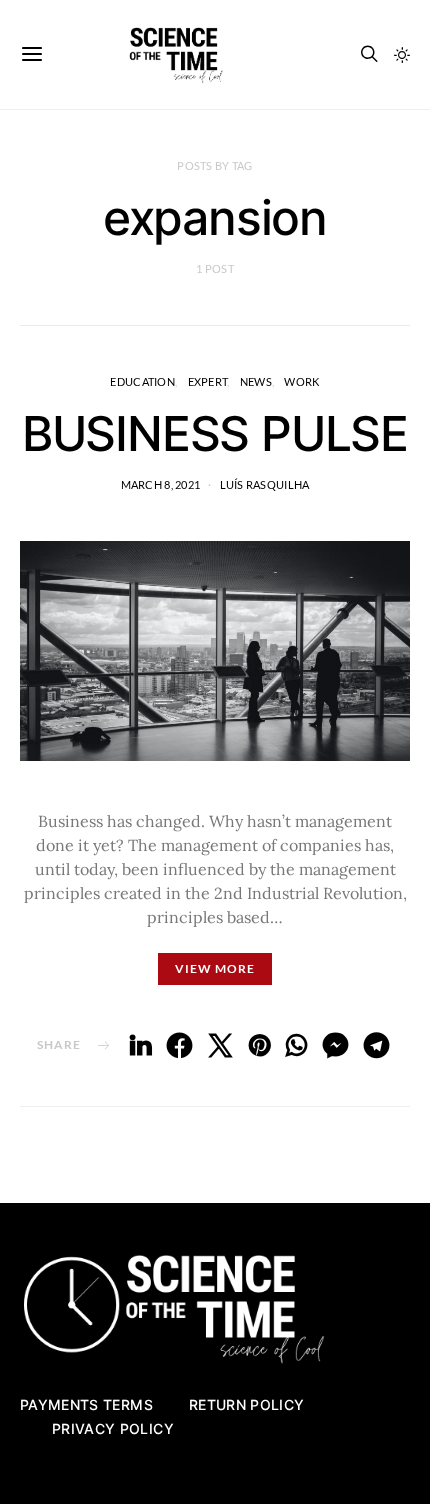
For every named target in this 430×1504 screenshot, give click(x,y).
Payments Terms (86, 1404)
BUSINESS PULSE (215, 433)
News (256, 381)
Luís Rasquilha (265, 484)
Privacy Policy (113, 1428)
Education (142, 381)
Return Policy (247, 1404)
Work (301, 381)
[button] (402, 55)
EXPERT (208, 381)
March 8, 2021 (161, 484)
